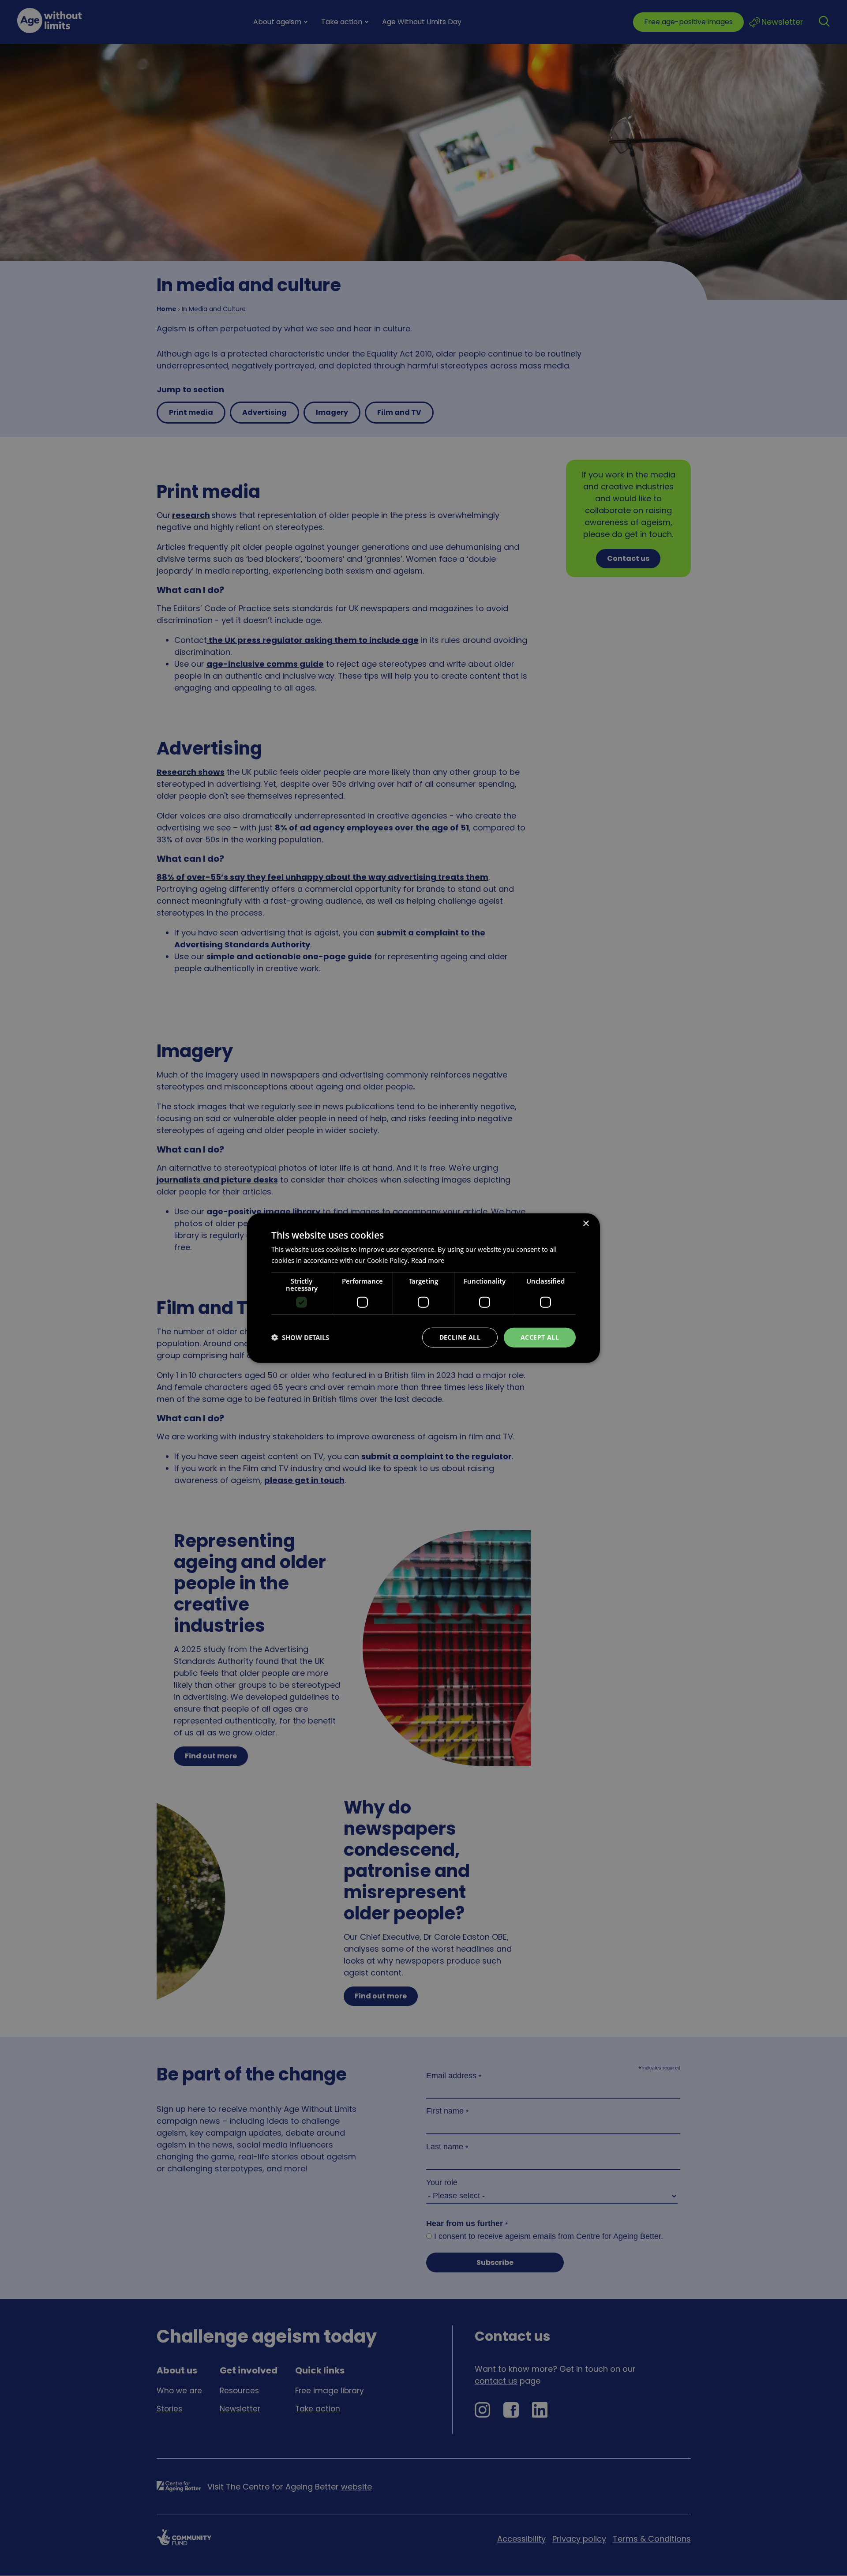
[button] (300, 1337)
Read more (428, 1260)
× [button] (586, 1224)
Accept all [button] (540, 1337)
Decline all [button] (460, 1337)
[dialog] (423, 1288)
